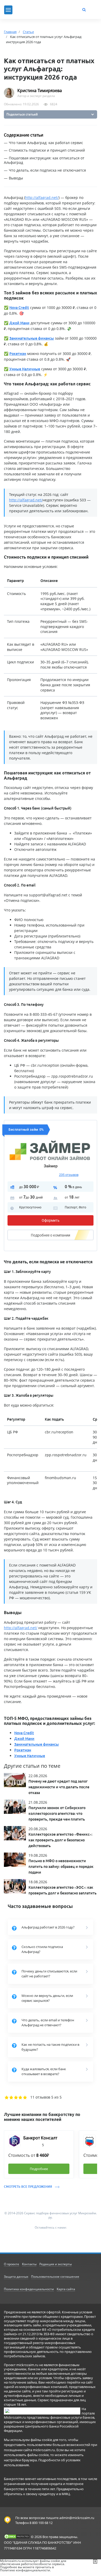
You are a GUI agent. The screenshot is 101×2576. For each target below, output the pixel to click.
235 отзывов (69, 1175)
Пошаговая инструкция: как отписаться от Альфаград (44, 160)
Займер (51, 1166)
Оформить (51, 1220)
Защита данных (16, 2277)
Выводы (16, 178)
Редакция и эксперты (56, 2264)
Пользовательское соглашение (55, 2277)
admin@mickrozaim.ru (77, 2518)
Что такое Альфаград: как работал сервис (46, 143)
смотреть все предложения (28, 2187)
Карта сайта (66, 2289)
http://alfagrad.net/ (42, 198)
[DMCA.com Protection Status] (17, 2536)
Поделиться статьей (22, 114)
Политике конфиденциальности (25, 2570)
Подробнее (51, 1235)
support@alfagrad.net (48, 895)
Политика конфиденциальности (29, 2289)
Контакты (29, 2264)
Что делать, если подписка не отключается (47, 170)
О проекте (12, 2264)
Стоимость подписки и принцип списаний (47, 150)
